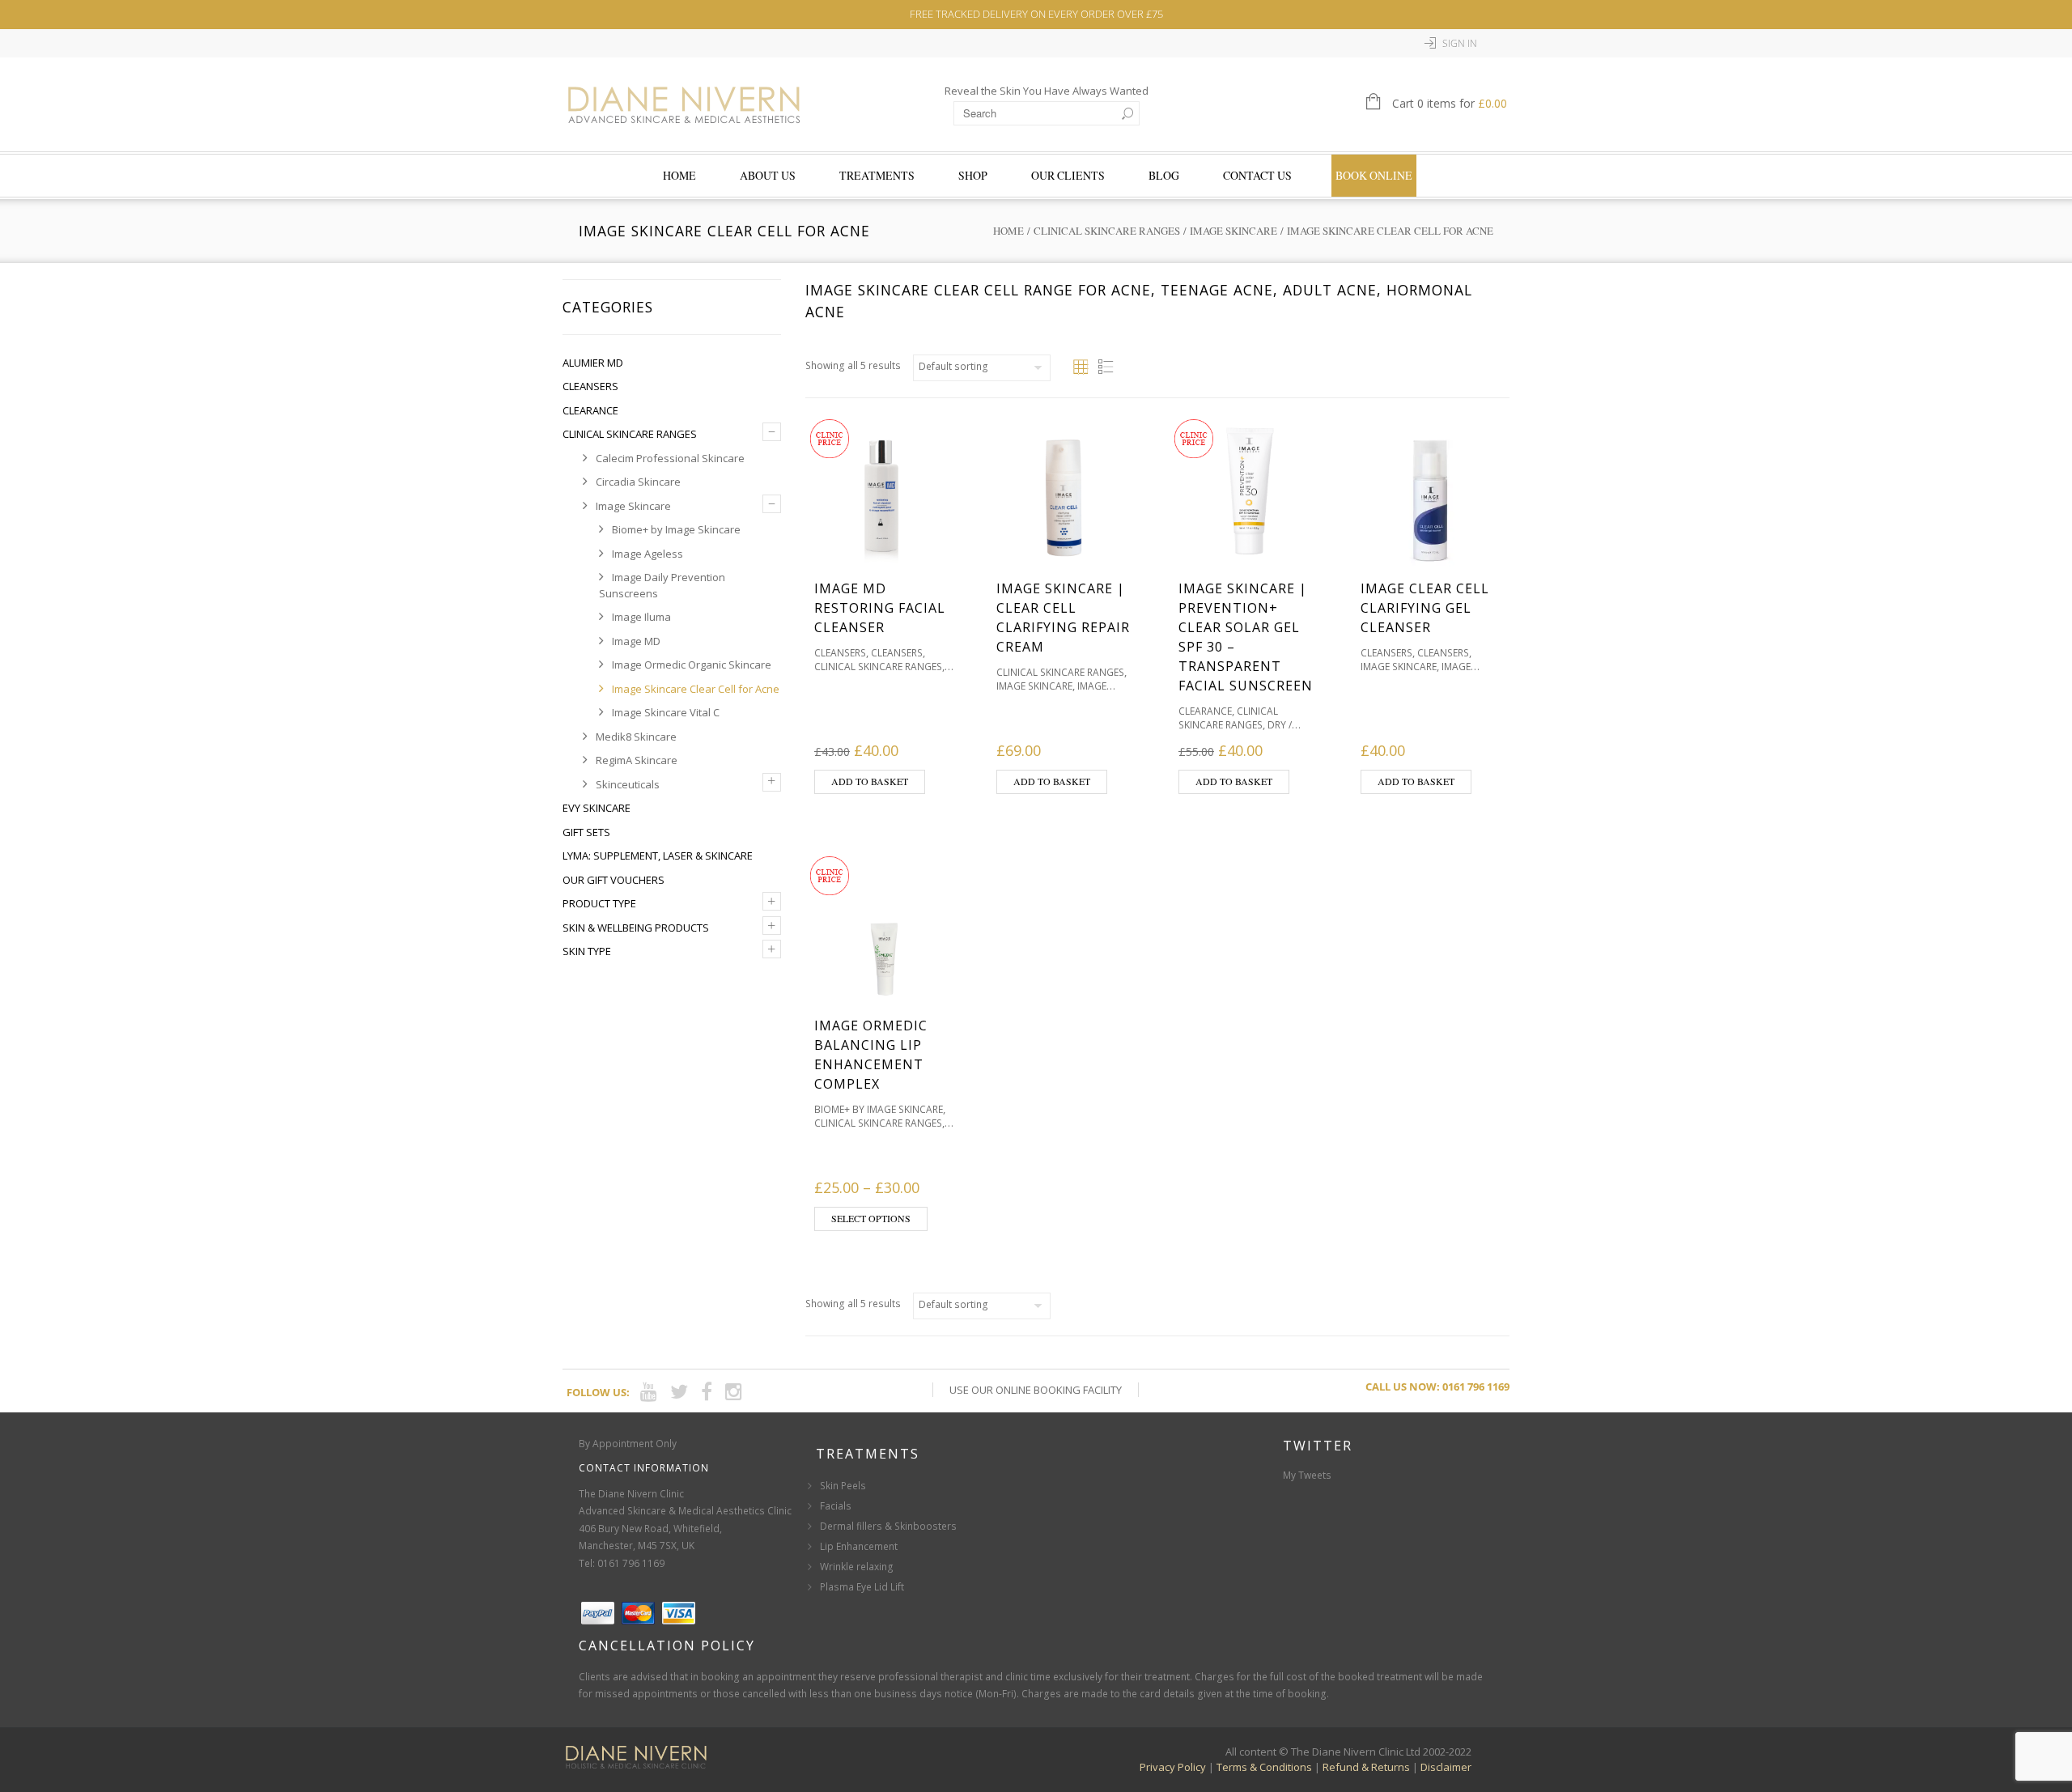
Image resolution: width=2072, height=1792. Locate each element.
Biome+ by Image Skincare (676, 529)
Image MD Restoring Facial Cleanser (880, 608)
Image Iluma (641, 617)
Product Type (599, 903)
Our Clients (1068, 175)
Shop (973, 175)
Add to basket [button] (870, 781)
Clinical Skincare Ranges (1107, 231)
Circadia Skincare (638, 482)
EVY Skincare (597, 808)
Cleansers (590, 386)
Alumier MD (593, 363)
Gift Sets (586, 832)
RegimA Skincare (637, 760)
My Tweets (1307, 1475)
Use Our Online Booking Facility (1036, 1390)
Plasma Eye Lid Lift (862, 1587)
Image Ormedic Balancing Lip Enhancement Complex (871, 1055)
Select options (871, 1218)
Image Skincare (1233, 231)
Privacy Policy (1173, 1767)
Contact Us (1257, 175)
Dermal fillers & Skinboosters (888, 1526)
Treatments (877, 175)
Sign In (1460, 43)
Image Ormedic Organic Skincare (692, 665)
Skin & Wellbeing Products (636, 928)
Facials (836, 1506)
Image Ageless (647, 554)
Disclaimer (1446, 1767)
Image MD (636, 641)
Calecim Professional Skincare (670, 458)
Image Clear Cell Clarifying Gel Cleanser (1425, 608)
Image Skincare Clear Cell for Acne (696, 689)
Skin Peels (843, 1486)
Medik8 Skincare (636, 737)
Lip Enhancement (859, 1546)
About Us (768, 175)
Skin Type (587, 951)
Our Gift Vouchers (614, 880)
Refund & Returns (1366, 1767)
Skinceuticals (628, 784)
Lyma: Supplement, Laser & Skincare (658, 856)
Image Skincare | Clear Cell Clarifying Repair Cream (1063, 618)
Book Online (1374, 175)
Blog (1164, 175)
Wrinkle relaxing (857, 1567)
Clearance (590, 410)
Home (679, 175)
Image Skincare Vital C (666, 712)
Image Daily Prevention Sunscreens (662, 585)
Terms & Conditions (1264, 1767)
